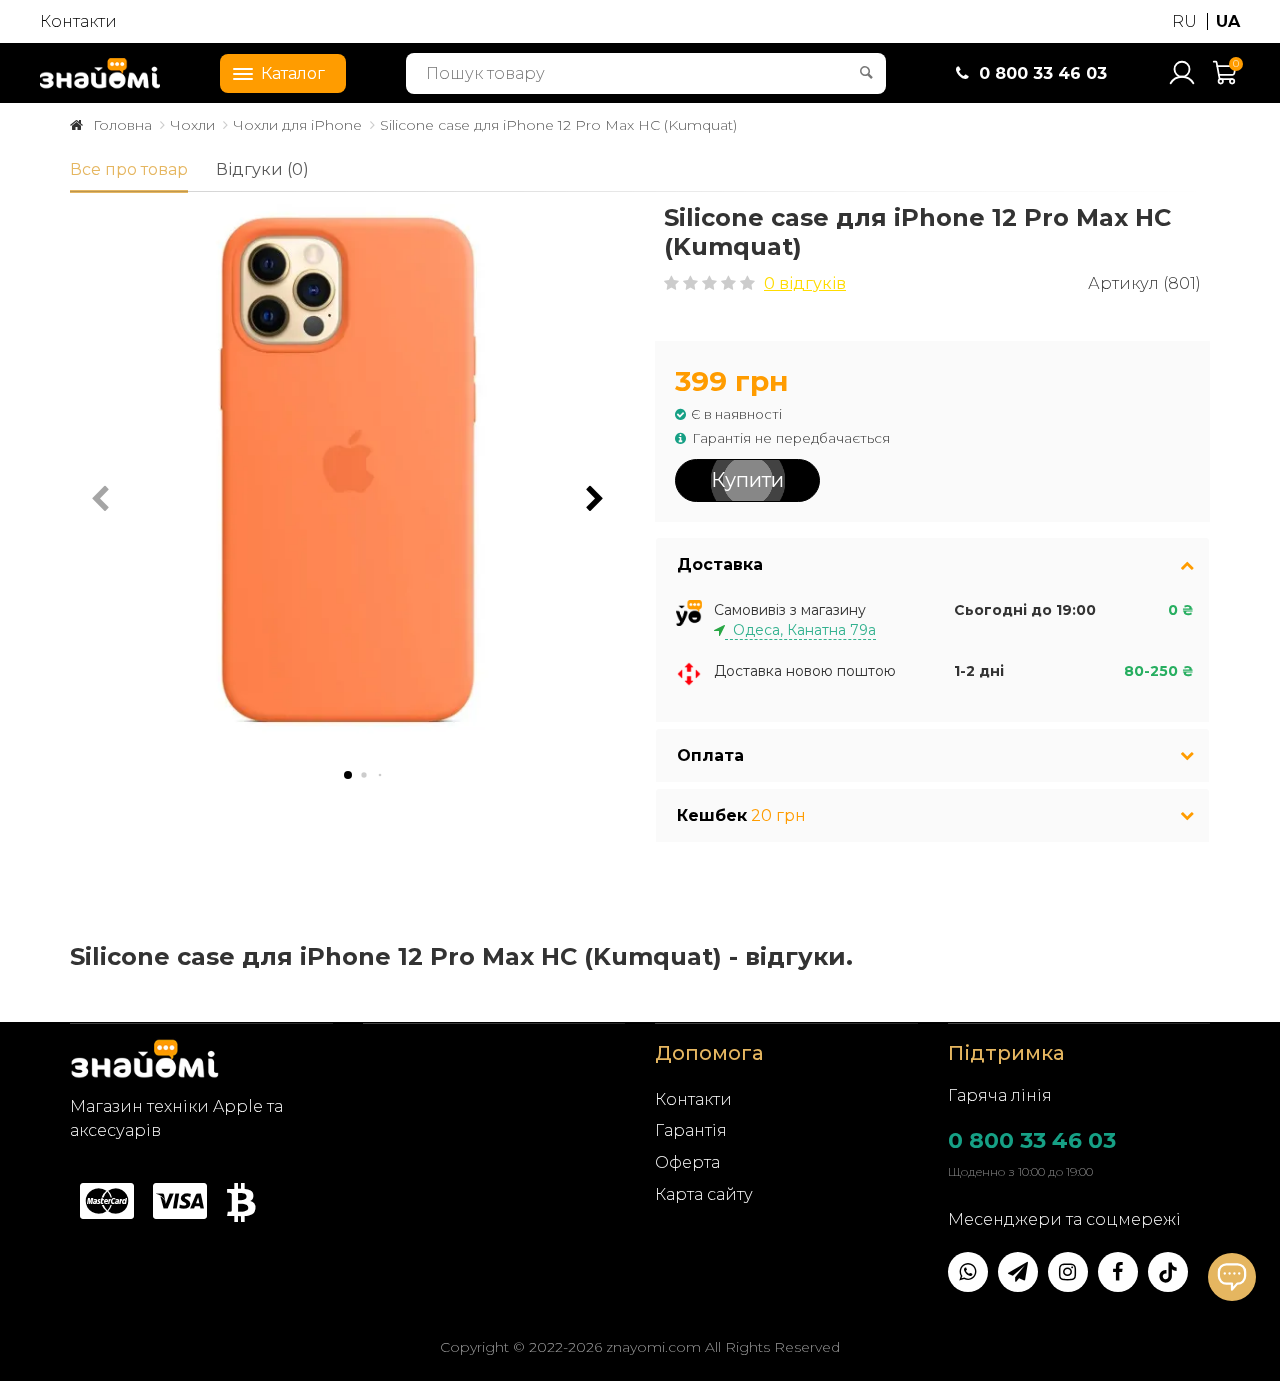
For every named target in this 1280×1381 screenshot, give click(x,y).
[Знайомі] (100, 73)
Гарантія (691, 1130)
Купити (747, 480)
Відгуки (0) (262, 169)
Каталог (293, 73)
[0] (1226, 81)
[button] (595, 499)
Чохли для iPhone (297, 125)
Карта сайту (704, 1194)
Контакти (78, 21)
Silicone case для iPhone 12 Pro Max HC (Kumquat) (558, 125)
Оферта (687, 1162)
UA (1228, 21)
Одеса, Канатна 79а (800, 630)
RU (1184, 21)
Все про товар (129, 169)
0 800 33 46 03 (1032, 1140)
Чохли (192, 125)
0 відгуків (805, 283)
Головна (122, 125)
